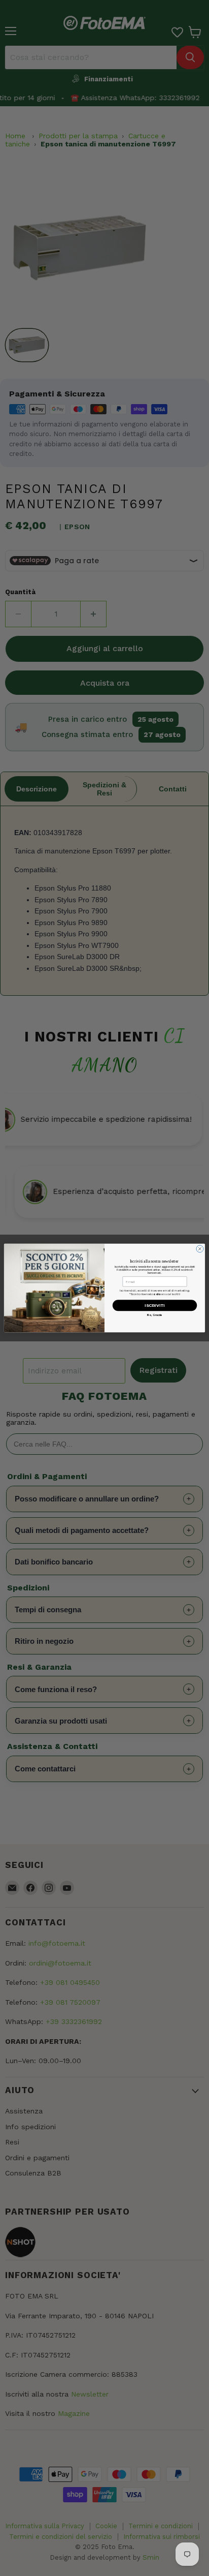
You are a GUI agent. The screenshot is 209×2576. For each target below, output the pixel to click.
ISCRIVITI (155, 1306)
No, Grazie (154, 1315)
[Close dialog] (200, 1249)
